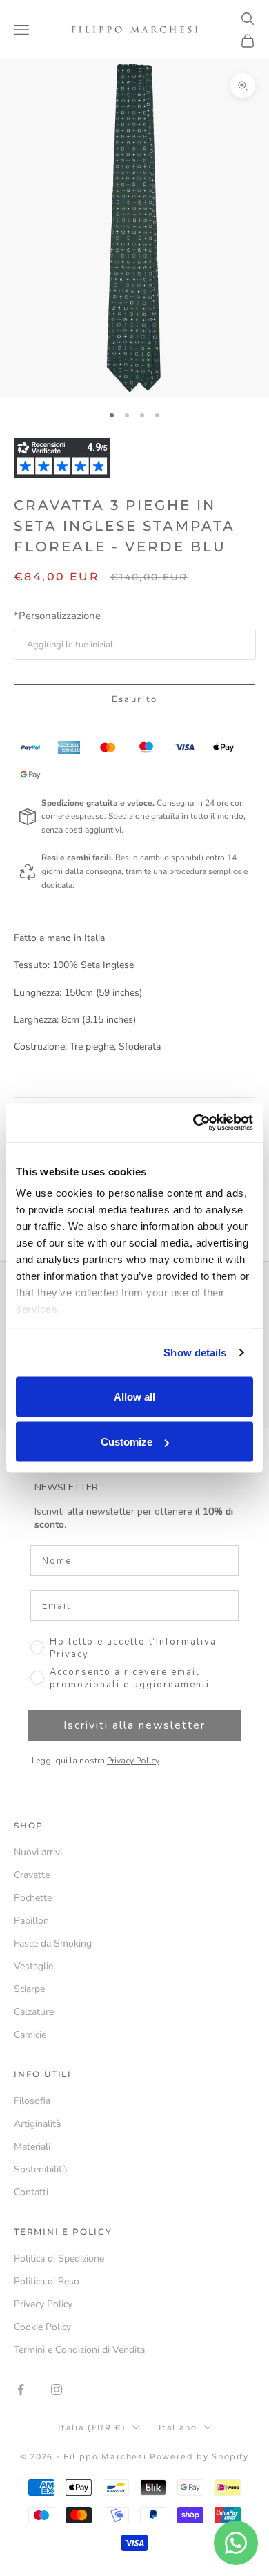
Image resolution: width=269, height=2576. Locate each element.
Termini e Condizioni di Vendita (79, 2350)
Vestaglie (33, 1966)
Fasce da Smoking (53, 1943)
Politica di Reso (47, 2281)
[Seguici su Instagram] (57, 2389)
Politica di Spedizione (59, 2258)
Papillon (31, 1921)
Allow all (134, 1396)
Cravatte (32, 1875)
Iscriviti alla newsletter (134, 1725)
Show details (195, 1353)
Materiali (32, 2147)
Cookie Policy (42, 2327)
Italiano (178, 2427)
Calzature (34, 2012)
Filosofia (32, 2101)
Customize (127, 1442)
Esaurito (135, 699)
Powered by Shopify (199, 2456)
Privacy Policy (133, 1761)
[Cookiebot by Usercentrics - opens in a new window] (193, 1123)
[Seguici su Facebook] (21, 2389)
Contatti (31, 2192)
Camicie (30, 2035)
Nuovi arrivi (38, 1852)
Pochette (33, 1898)
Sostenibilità (40, 2169)
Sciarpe (29, 1989)
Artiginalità (37, 2124)
